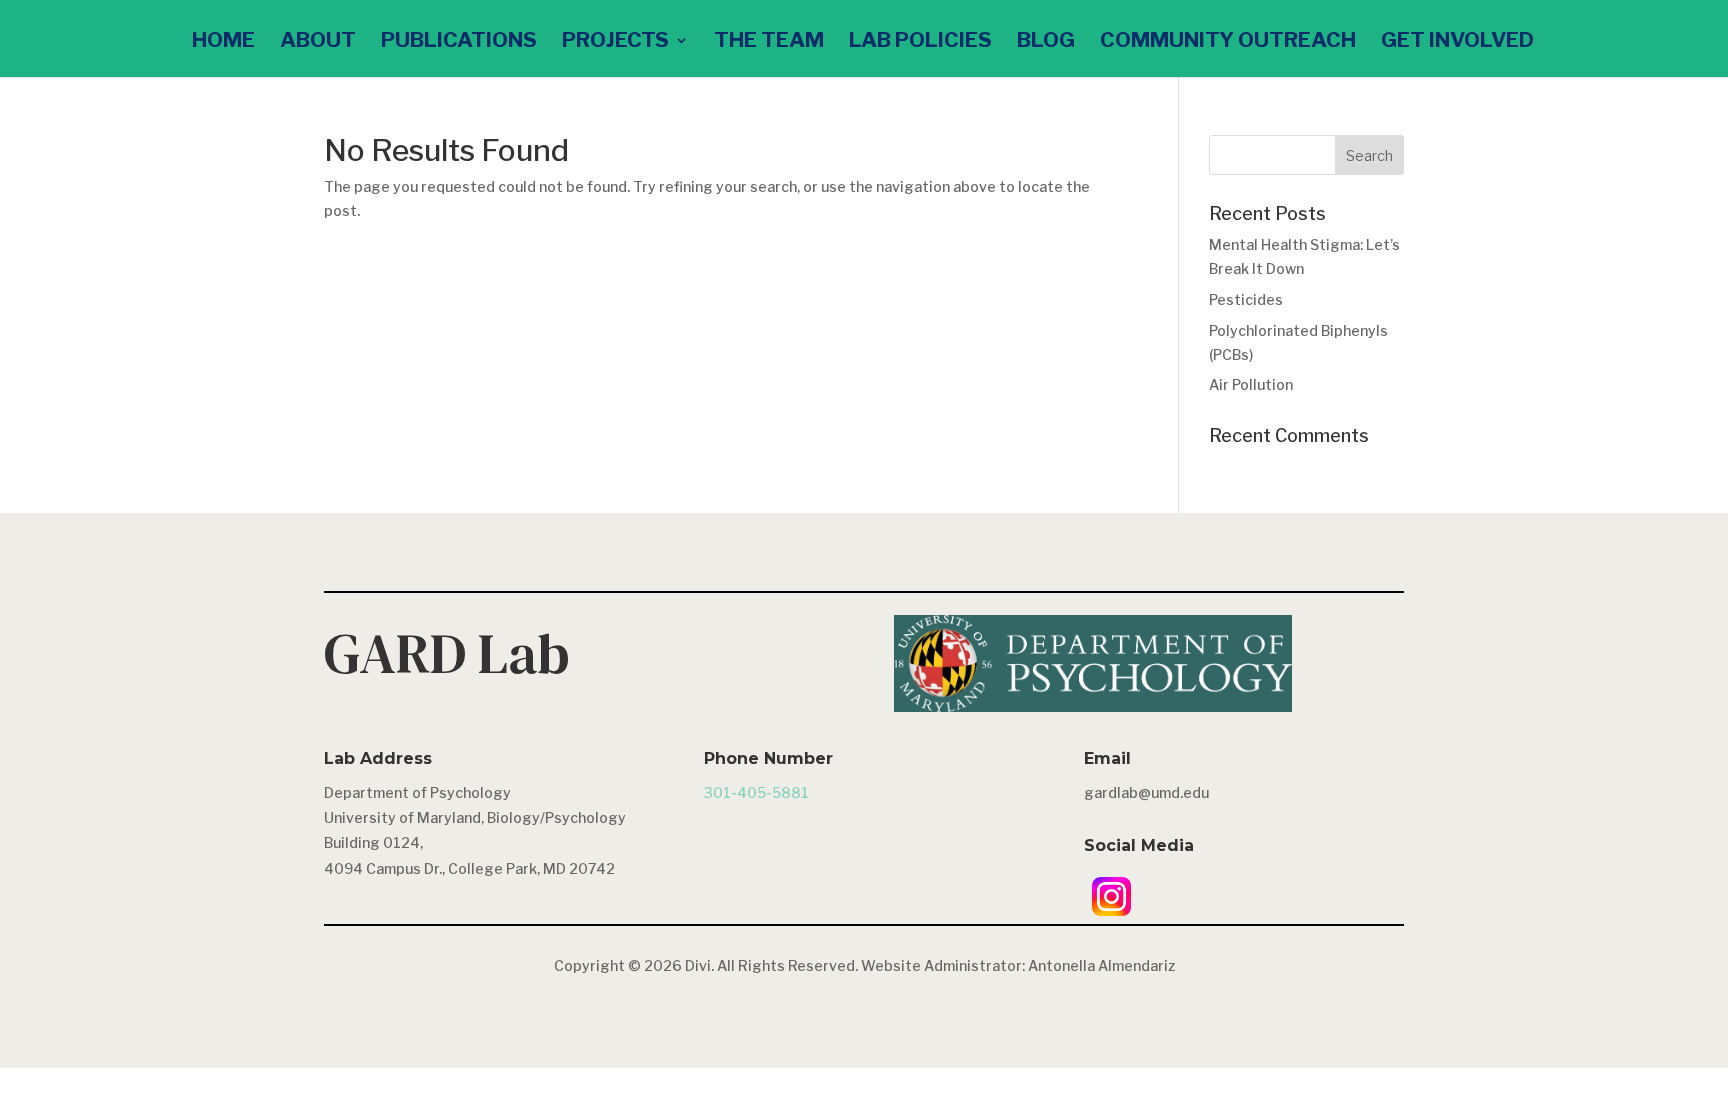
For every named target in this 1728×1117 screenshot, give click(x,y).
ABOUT (318, 42)
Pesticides (1246, 299)
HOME (223, 42)
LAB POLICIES (920, 42)
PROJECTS (615, 42)
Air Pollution (1251, 384)
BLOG (1046, 42)
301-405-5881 (756, 792)
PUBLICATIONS (459, 42)
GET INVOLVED (1457, 42)
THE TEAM (769, 42)
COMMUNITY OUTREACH (1228, 42)
